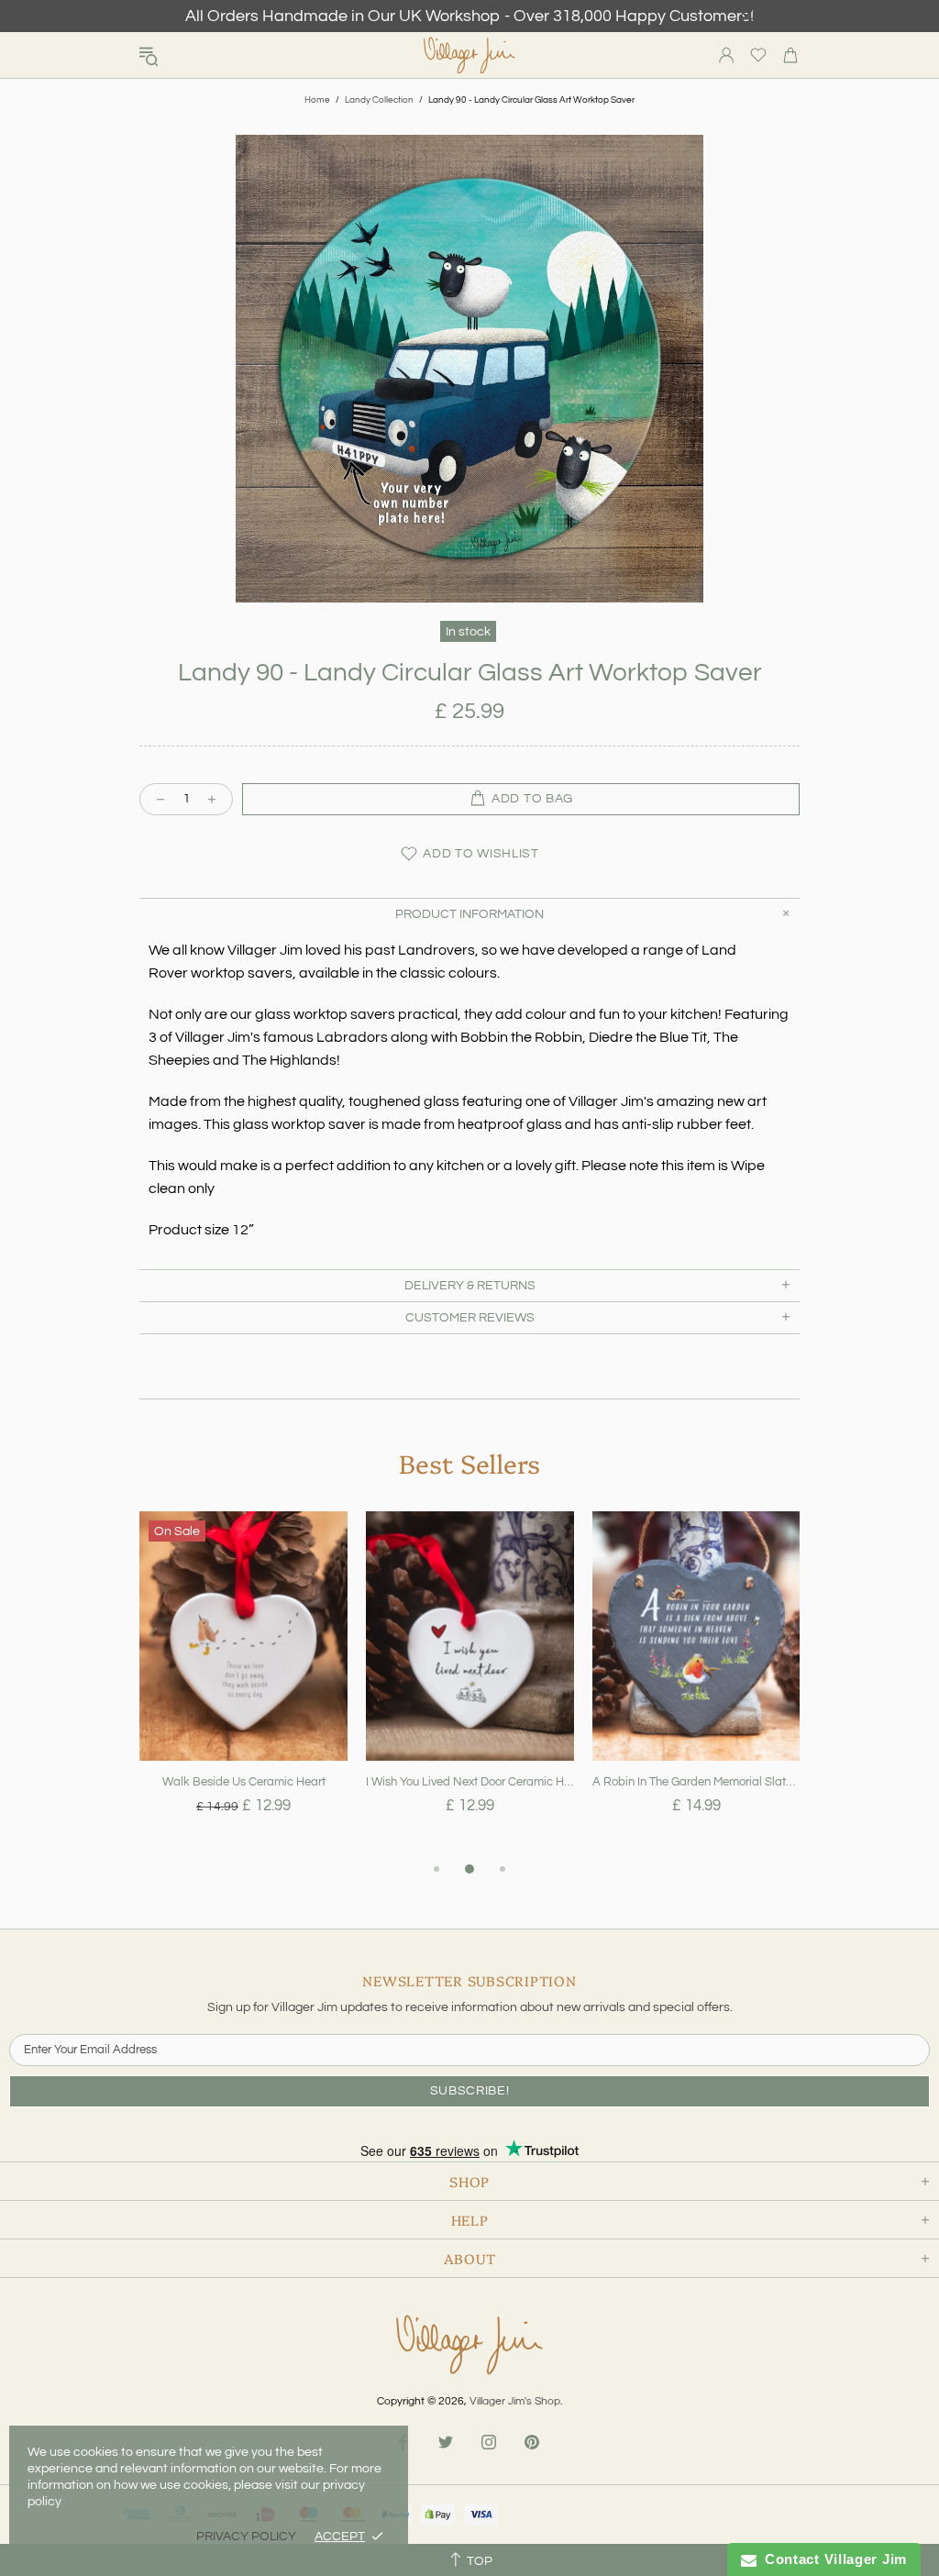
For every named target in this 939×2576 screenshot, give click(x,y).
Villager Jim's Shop (469, 55)
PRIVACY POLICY (246, 2537)
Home (317, 100)
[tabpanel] (243, 1685)
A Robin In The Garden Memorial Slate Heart (696, 1782)
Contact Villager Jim (832, 2559)
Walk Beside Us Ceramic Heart (244, 1782)
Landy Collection (379, 100)
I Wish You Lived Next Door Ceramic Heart (470, 1782)
